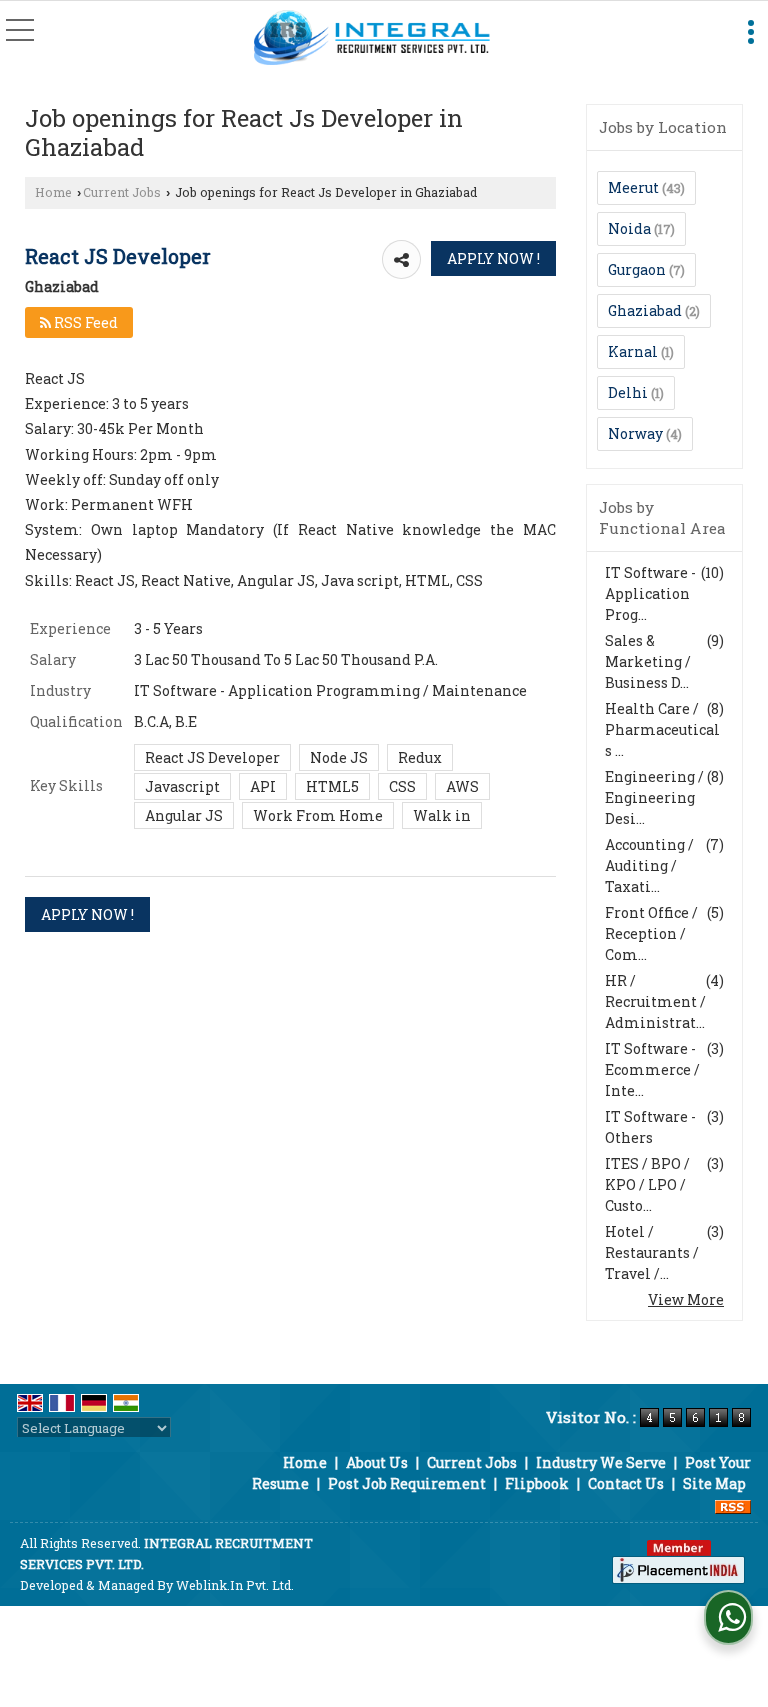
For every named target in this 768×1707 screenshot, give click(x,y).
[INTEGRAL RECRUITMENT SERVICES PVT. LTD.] (372, 38)
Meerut (633, 187)
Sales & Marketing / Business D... (648, 661)
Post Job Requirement (407, 1483)
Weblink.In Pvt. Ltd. (235, 1585)
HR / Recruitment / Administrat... (655, 1001)
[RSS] (733, 1504)
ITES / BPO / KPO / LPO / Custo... (647, 1184)
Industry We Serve (601, 1462)
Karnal (633, 351)
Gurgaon (637, 269)
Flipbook (537, 1483)
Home (53, 192)
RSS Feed (84, 322)
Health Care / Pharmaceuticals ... (662, 729)
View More (686, 1299)
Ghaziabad (645, 310)
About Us (377, 1462)
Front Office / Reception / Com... (651, 933)
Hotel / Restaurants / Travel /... (652, 1252)
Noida (629, 228)
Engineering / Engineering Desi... (654, 797)
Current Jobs (122, 192)
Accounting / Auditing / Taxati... (649, 865)
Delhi (628, 392)
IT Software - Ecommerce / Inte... (652, 1069)
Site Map (714, 1483)
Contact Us (626, 1483)
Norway (635, 433)
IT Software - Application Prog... (650, 593)
